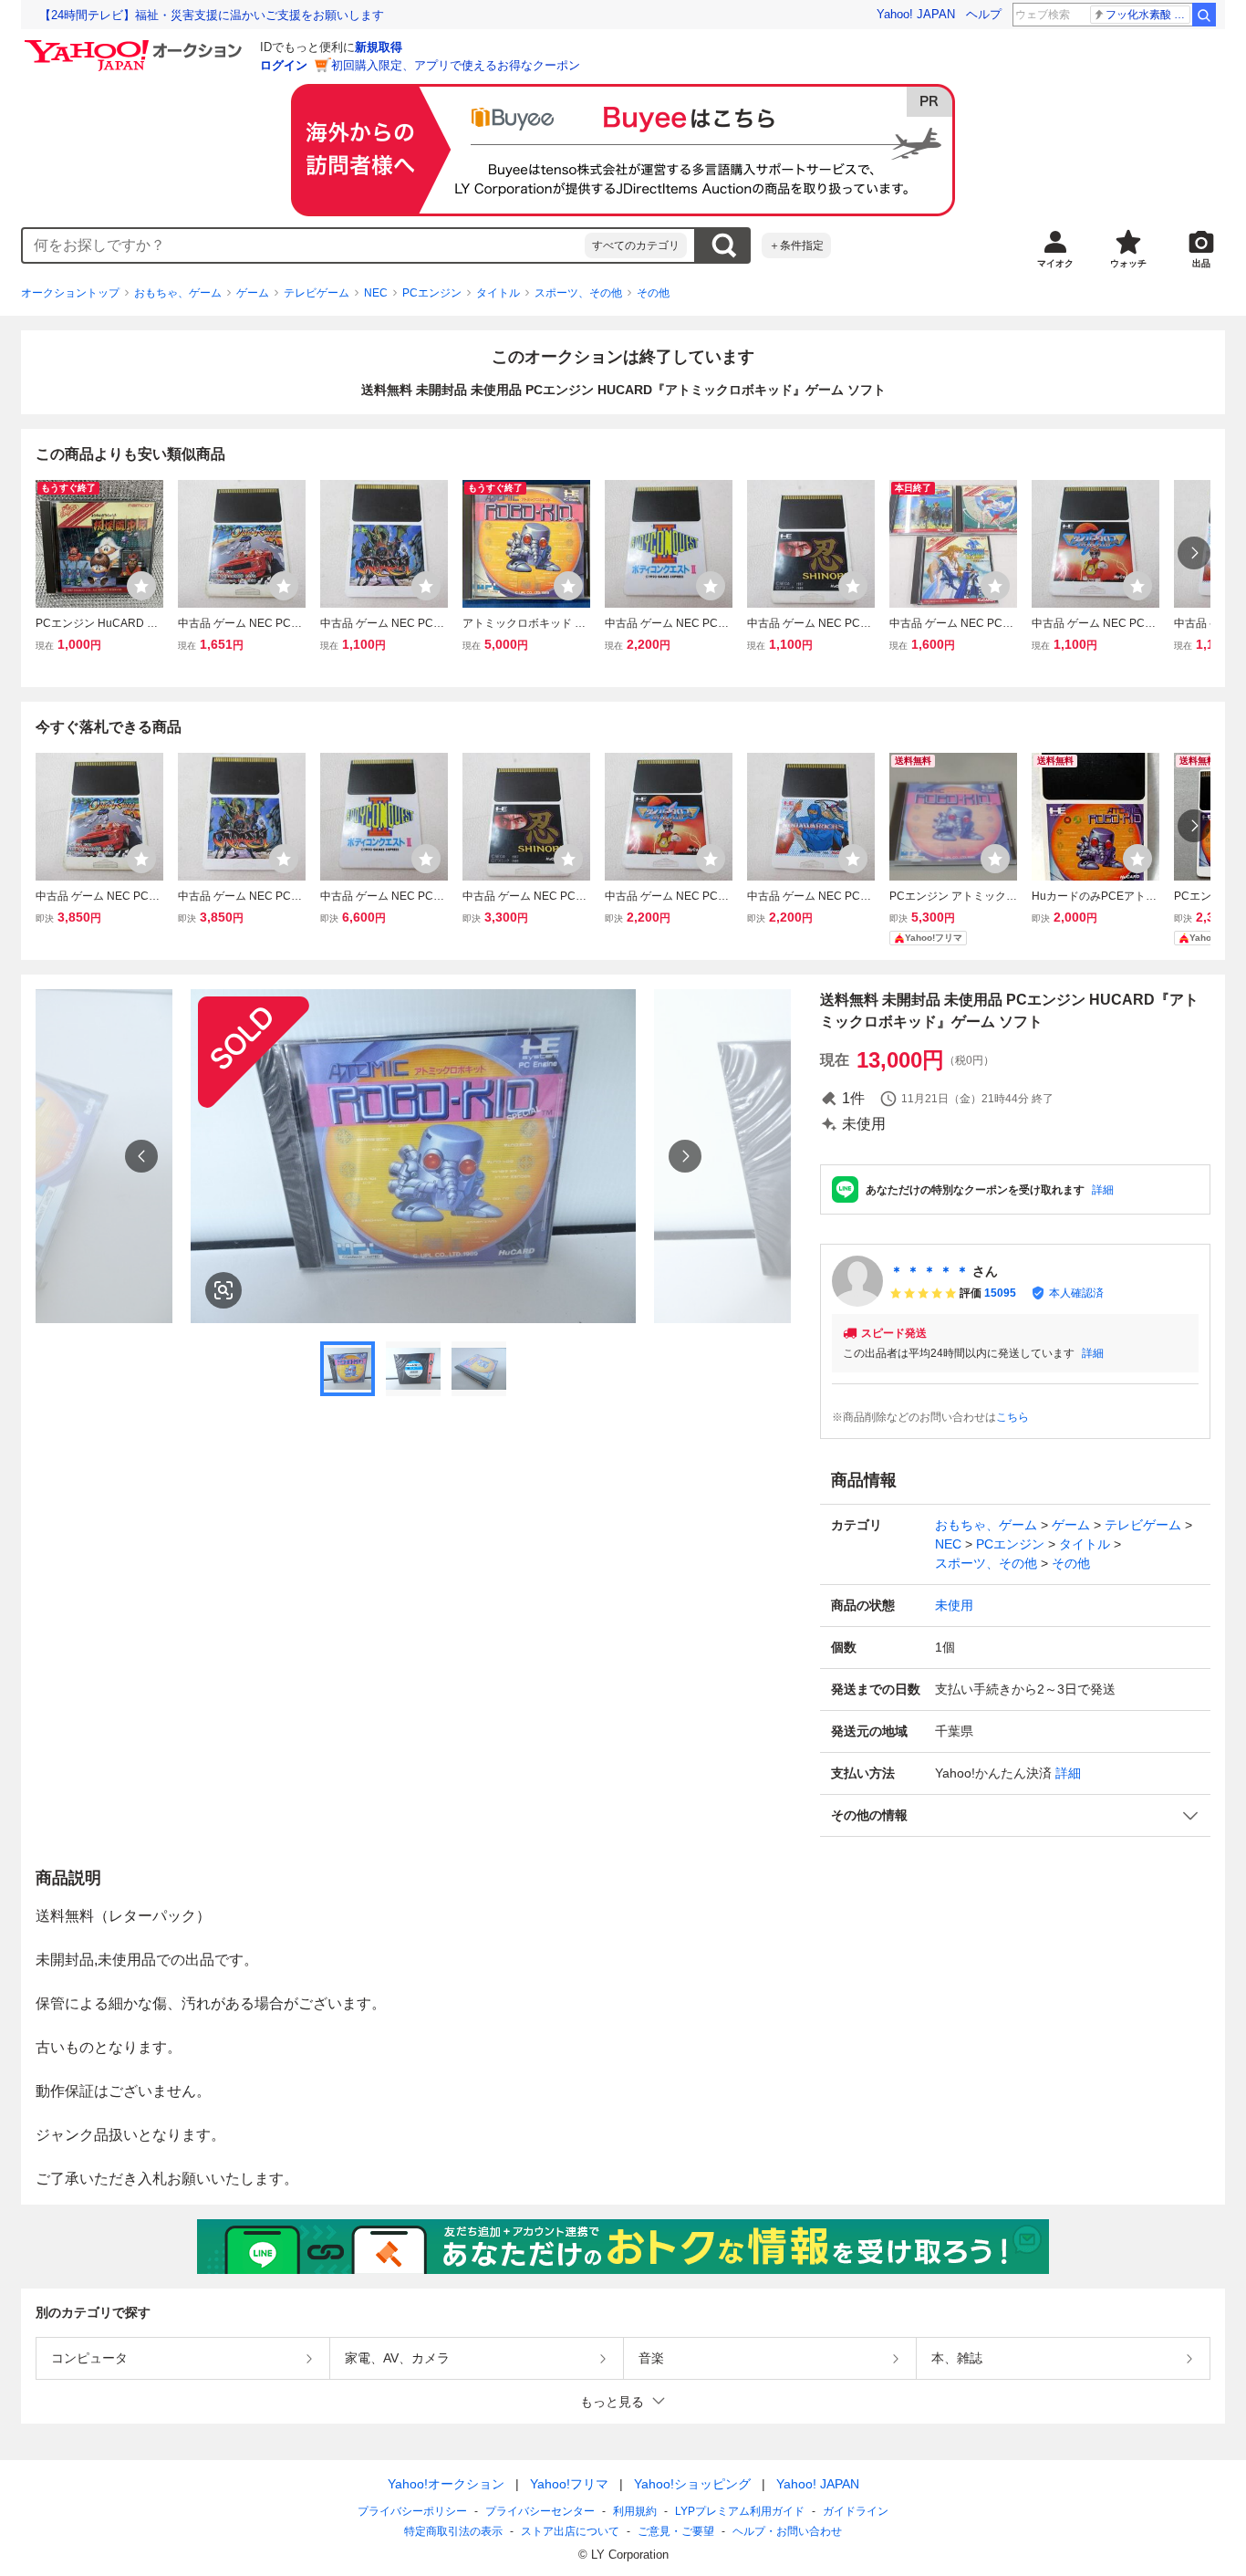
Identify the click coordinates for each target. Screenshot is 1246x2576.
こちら (1012, 1417)
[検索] (1204, 15)
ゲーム (253, 293)
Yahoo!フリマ (569, 2484)
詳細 (1103, 1190)
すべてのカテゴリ (636, 245)
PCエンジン (432, 293)
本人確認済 (1076, 1293)
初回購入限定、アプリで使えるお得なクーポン (456, 65)
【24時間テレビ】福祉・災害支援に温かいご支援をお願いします (212, 15)
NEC (376, 293)
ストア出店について (570, 2531)
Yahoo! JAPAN (916, 14)
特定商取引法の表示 (453, 2531)
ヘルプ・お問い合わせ (787, 2531)
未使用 (954, 1605)
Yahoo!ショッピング (692, 2484)
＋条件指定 (796, 245)
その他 (653, 293)
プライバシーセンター (540, 2511)
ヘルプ (984, 14)
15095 (1000, 1293)
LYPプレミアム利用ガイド (740, 2511)
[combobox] (304, 245)
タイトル (498, 293)
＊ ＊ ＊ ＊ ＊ (929, 1271)
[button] (1015, 1815)
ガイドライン (856, 2511)
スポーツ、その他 (578, 293)
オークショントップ (70, 293)
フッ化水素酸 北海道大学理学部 (1148, 15)
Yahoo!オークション (446, 2484)
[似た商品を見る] (223, 1290)
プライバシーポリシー (412, 2511)
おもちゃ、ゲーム (178, 293)
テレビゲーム (317, 293)
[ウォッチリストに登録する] (141, 586)
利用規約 (635, 2511)
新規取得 (379, 47)
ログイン (284, 65)
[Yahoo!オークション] (136, 45)
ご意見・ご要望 (676, 2531)
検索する (723, 245)
